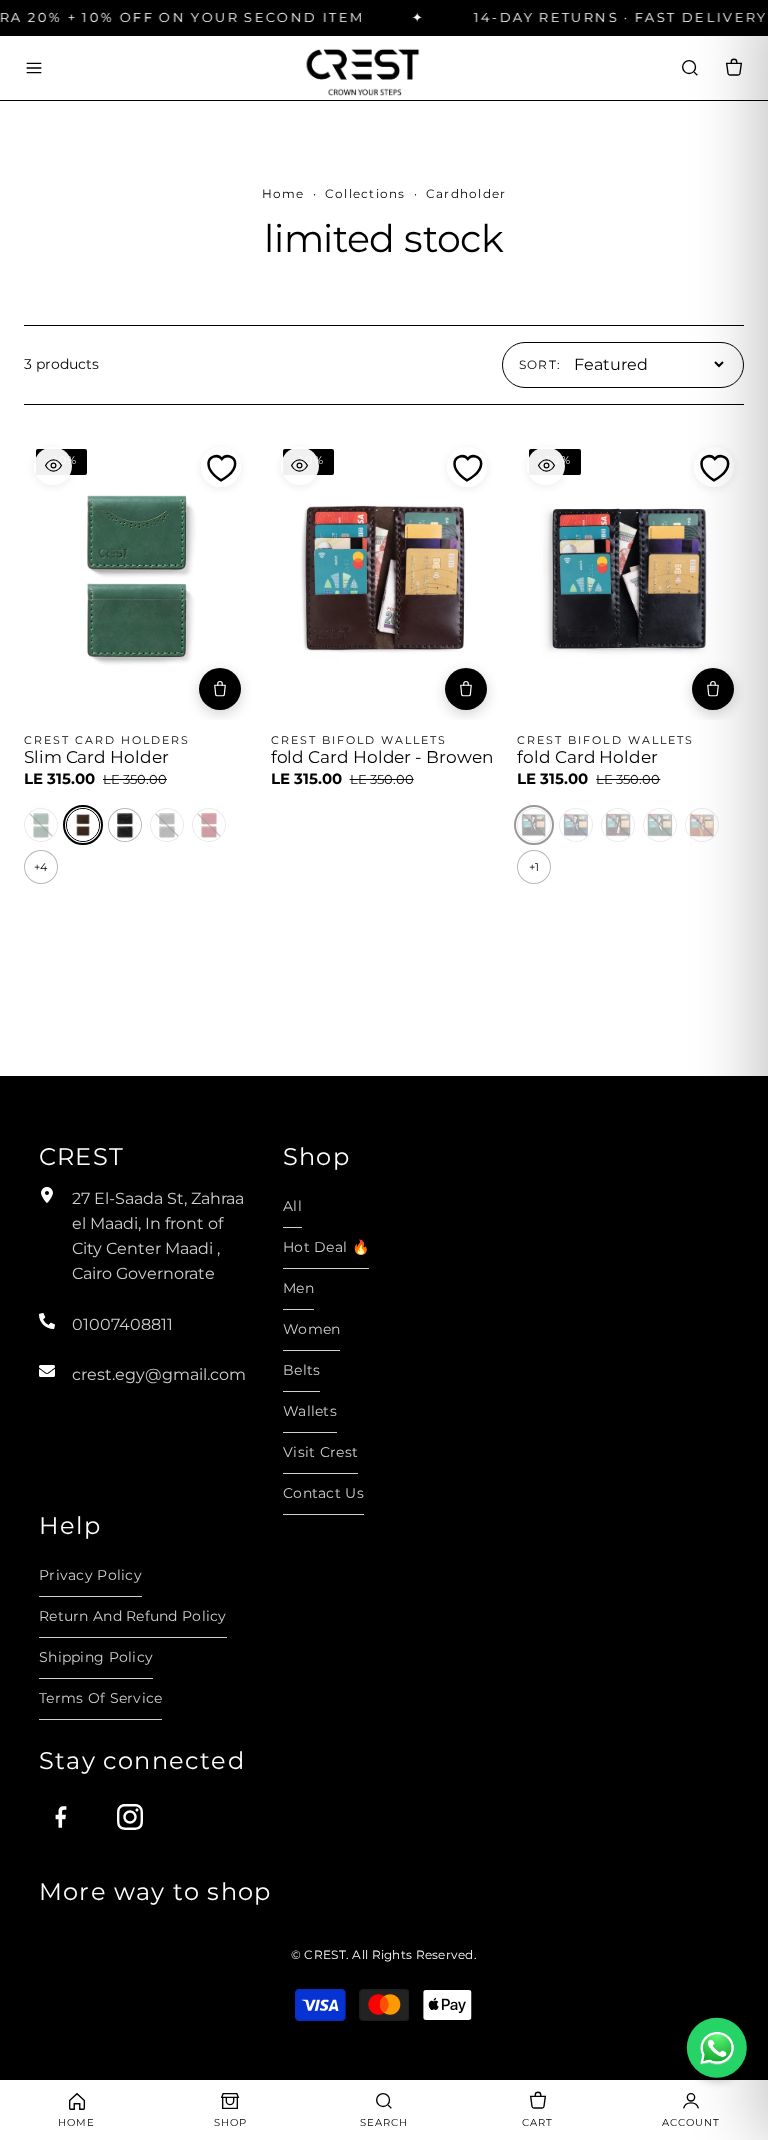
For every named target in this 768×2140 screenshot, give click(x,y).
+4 (40, 867)
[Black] (125, 825)
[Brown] (83, 825)
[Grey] (167, 825)
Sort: (541, 364)
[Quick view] (53, 466)
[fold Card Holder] (630, 578)
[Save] (221, 467)
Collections (365, 193)
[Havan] (702, 825)
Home (283, 193)
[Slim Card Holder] (137, 578)
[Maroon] (209, 825)
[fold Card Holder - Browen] (384, 578)
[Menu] (34, 68)
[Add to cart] (220, 689)
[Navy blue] (576, 825)
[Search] (690, 68)
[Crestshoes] (362, 67)
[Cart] (734, 68)
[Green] (41, 825)
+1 (534, 867)
